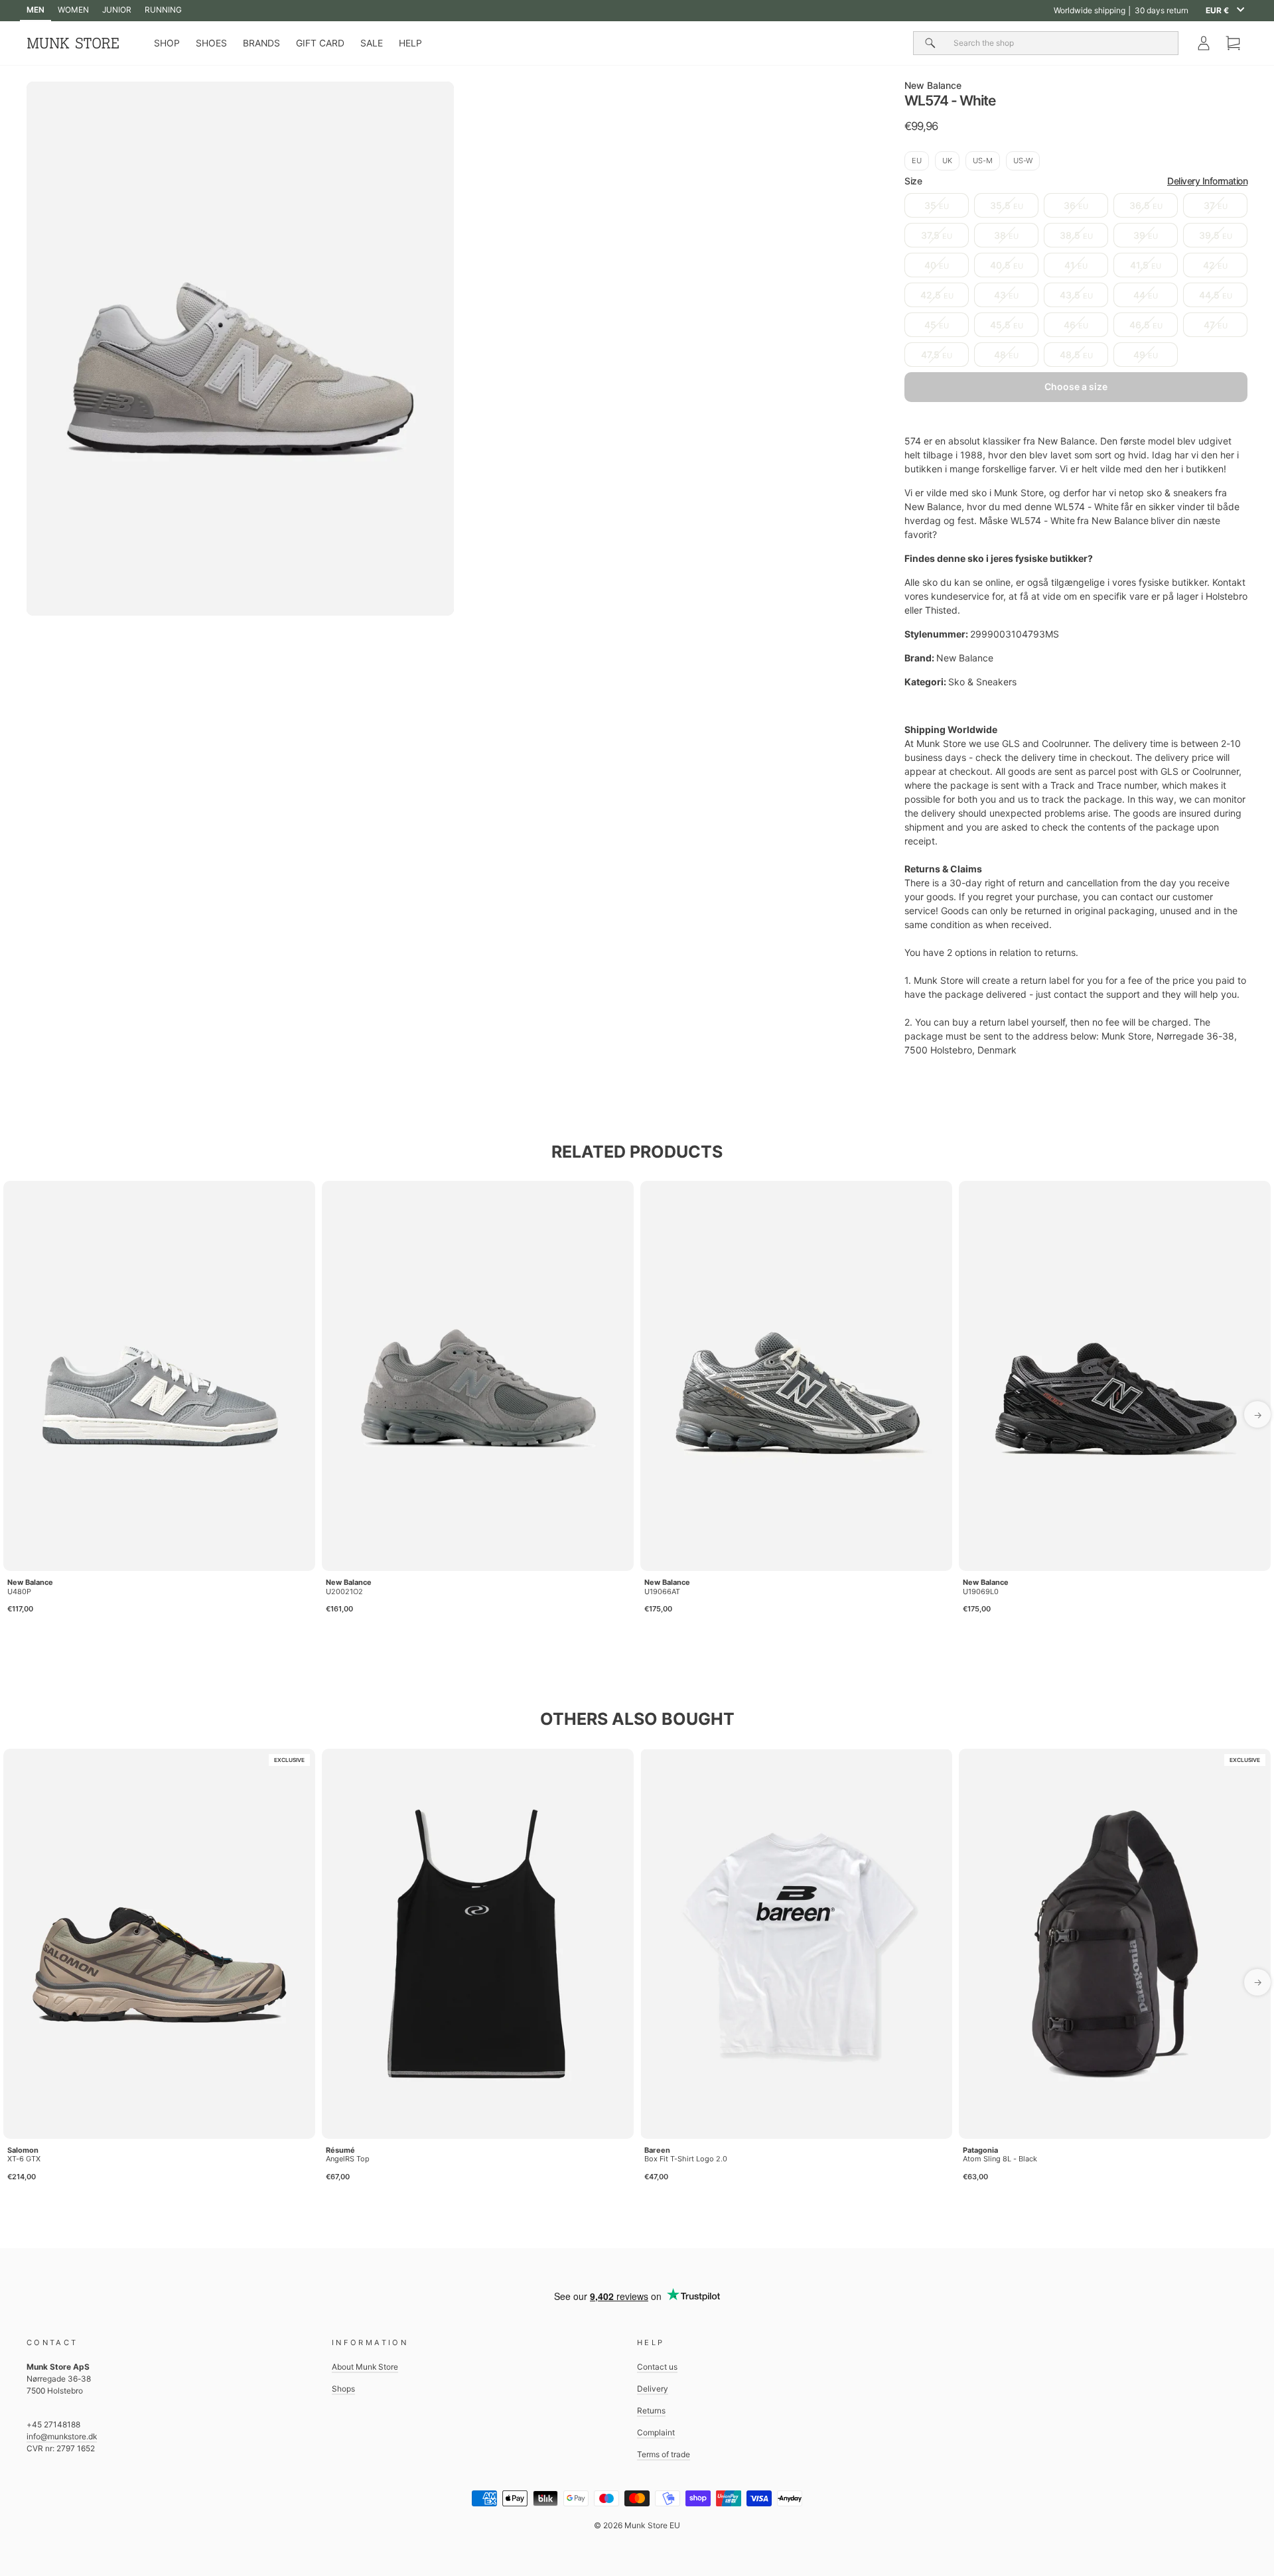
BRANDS (261, 43)
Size (1076, 181)
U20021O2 (344, 1592)
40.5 (1007, 265)
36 (1076, 205)
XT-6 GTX (24, 2159)
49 (1146, 355)
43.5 (1076, 295)
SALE (372, 43)
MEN (35, 10)
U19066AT (662, 1592)
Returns (651, 2410)
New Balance (933, 85)
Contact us (657, 2367)
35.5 (1007, 205)
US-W (1023, 161)
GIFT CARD (320, 43)
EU (917, 161)
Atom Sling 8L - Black (1000, 2159)
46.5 (1146, 325)
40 (937, 265)
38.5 (1076, 235)
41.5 (1146, 265)
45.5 (1007, 325)
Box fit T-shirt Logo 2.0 (686, 2159)
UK (947, 161)
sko (979, 493)
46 (1076, 325)
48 (1006, 355)
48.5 (1076, 355)
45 (937, 325)
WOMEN (73, 10)
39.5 (1216, 235)
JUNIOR (117, 10)
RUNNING (163, 10)
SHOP (167, 43)
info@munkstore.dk (62, 2436)
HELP (410, 43)
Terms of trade (664, 2454)
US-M (983, 161)
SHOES (211, 43)
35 (937, 205)
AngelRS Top (348, 2159)
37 (1216, 205)
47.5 (937, 355)
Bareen (657, 2150)
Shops (343, 2389)
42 (1215, 265)
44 (1146, 295)
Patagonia (980, 2150)
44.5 (1216, 295)
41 (1076, 265)
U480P (19, 1592)
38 (1006, 235)
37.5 (937, 235)
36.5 (1146, 205)
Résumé (340, 2150)
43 (1006, 295)
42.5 (937, 295)
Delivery (653, 2389)
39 (1146, 235)
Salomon (23, 2150)
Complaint (656, 2432)
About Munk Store (365, 2367)
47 (1216, 325)
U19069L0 (981, 1592)
